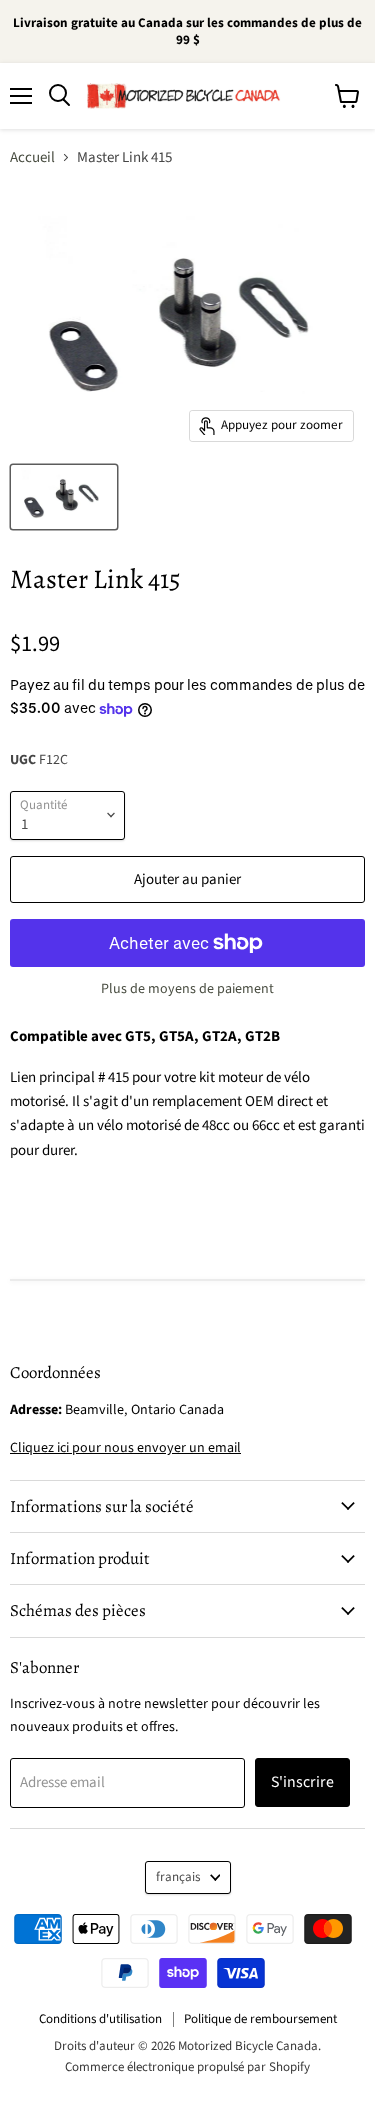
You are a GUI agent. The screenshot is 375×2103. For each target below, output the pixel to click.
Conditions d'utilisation (100, 2019)
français (178, 1877)
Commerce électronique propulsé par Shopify (187, 2067)
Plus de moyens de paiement (187, 989)
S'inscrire (302, 1782)
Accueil (32, 157)
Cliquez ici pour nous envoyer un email (125, 1448)
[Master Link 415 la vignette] (64, 497)
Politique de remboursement (260, 2019)
